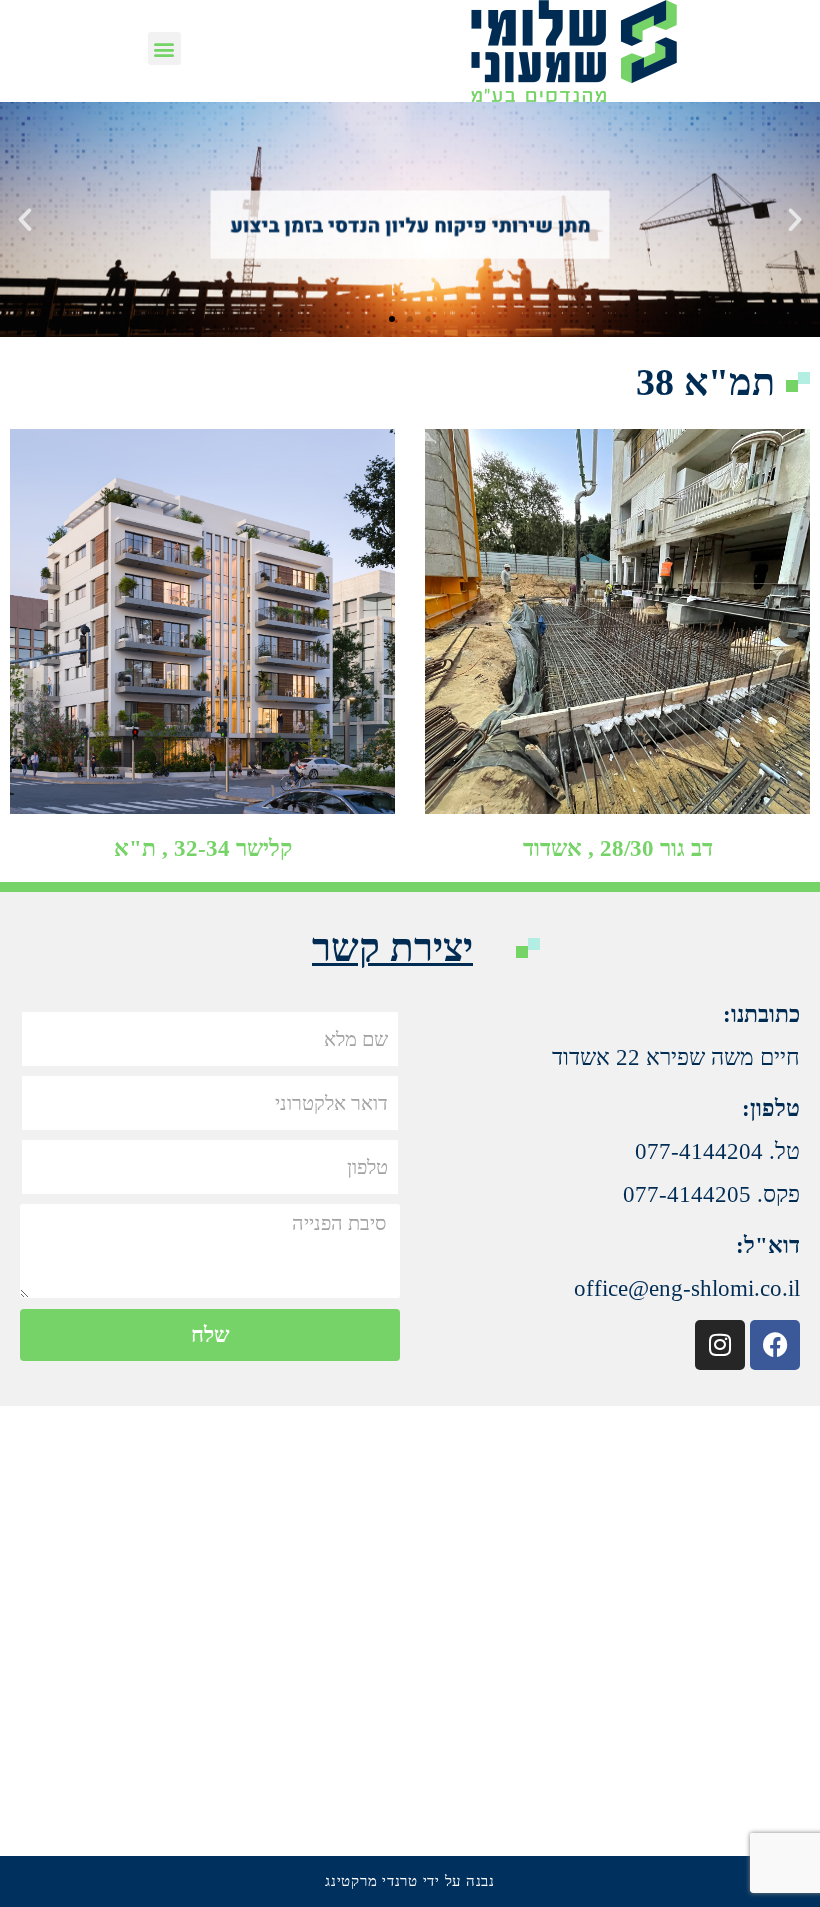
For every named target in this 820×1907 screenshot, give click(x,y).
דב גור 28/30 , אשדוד (618, 848)
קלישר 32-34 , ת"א (203, 848)
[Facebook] (775, 1345)
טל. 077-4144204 (717, 1151)
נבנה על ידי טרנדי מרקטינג (410, 1881)
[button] (164, 48)
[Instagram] (720, 1345)
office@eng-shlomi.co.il (687, 1288)
